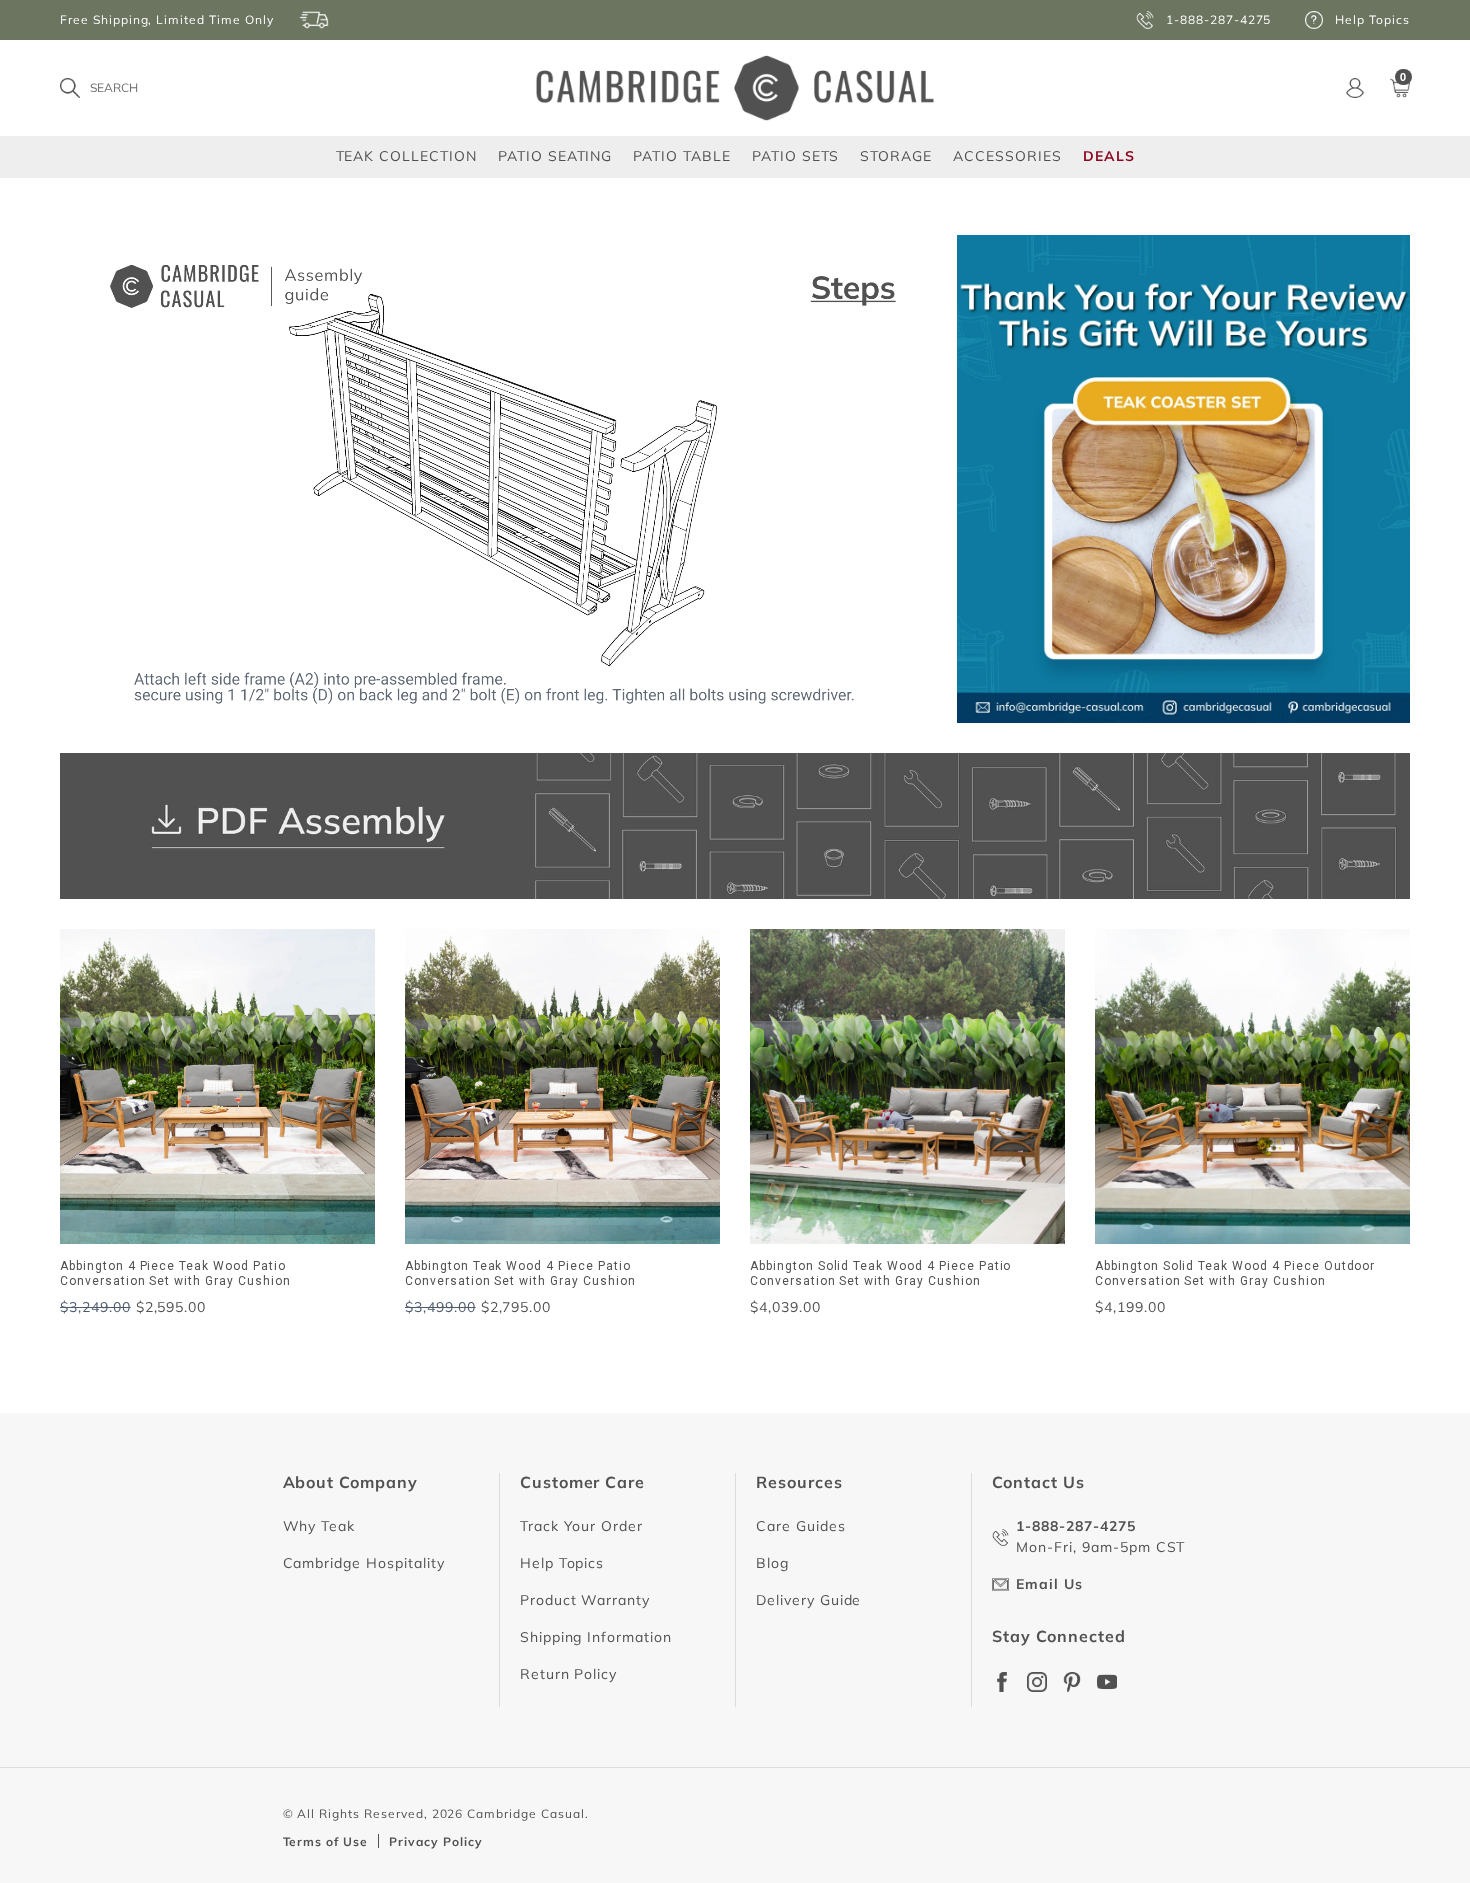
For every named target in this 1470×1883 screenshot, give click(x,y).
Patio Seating (555, 155)
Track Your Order (581, 1526)
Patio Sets (796, 155)
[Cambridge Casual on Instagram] (1037, 1682)
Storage (896, 156)
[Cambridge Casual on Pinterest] (1072, 1682)
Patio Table (682, 155)
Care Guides (801, 1526)
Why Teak (319, 1526)
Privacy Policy (435, 1841)
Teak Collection (406, 155)
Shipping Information (596, 1637)
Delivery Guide (808, 1600)
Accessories (1007, 155)
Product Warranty (585, 1600)
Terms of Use (326, 1841)
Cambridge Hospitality (364, 1563)
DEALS (1109, 156)
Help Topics (562, 1563)
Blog (772, 1563)
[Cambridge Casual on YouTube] (1107, 1682)
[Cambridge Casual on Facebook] (1002, 1682)
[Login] (1355, 88)
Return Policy (568, 1674)
